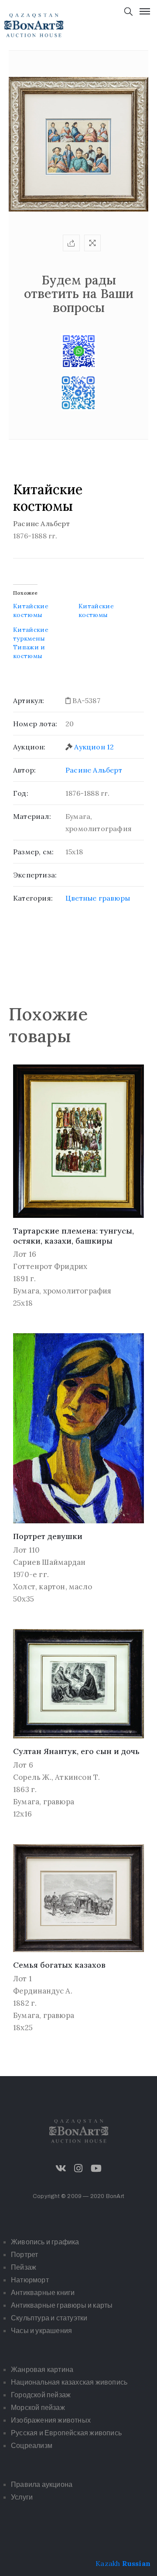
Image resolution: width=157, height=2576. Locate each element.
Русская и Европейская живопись (66, 2433)
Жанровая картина (42, 2370)
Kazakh (108, 2563)
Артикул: (29, 700)
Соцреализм (32, 2446)
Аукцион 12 (94, 747)
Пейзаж (24, 2267)
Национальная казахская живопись (69, 2382)
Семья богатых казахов (59, 1965)
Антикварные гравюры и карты (62, 2305)
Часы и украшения (41, 2331)
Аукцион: (29, 747)
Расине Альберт (94, 770)
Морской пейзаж (38, 2408)
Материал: (32, 816)
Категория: (33, 898)
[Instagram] (78, 2168)
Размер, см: (33, 852)
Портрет (24, 2255)
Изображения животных (51, 2420)
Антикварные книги (43, 2293)
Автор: (24, 770)
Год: (21, 793)
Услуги (22, 2497)
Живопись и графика (45, 2242)
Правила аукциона (42, 2484)
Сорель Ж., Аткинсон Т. (56, 1777)
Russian (136, 2563)
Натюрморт (30, 2280)
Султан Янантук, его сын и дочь (76, 1751)
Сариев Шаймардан (49, 1562)
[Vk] (61, 2168)
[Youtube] (96, 2168)
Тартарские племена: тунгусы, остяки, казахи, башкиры (73, 1236)
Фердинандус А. (43, 1991)
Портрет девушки (48, 1536)
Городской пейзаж (41, 2395)
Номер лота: (35, 724)
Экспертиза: (35, 875)
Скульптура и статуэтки (49, 2318)
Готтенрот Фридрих (50, 1266)
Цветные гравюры (98, 898)
